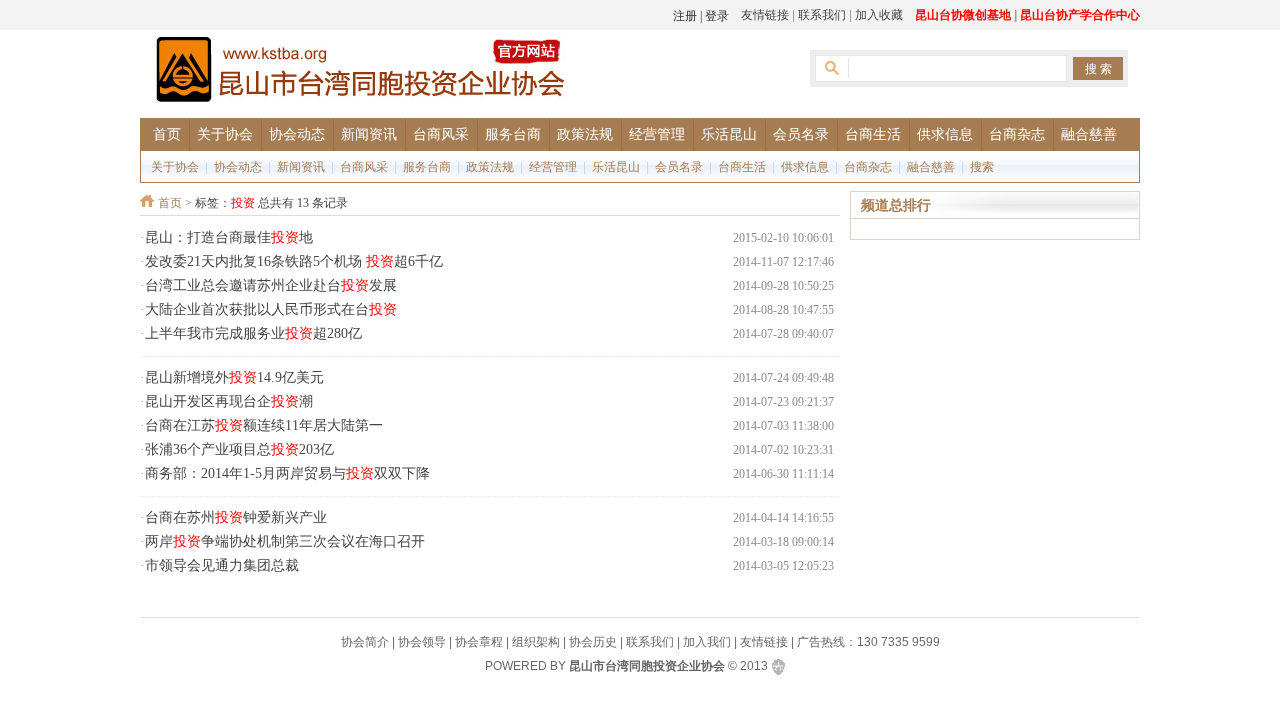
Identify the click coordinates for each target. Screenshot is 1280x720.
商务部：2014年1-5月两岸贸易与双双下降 (287, 473)
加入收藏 (879, 15)
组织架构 (536, 642)
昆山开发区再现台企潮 (229, 401)
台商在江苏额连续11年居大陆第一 (264, 425)
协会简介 (365, 642)
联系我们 (822, 15)
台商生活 (742, 167)
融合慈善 (931, 167)
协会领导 (422, 642)
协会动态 (238, 167)
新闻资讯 (301, 167)
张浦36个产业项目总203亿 (239, 449)
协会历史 (593, 642)
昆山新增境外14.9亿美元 (234, 377)
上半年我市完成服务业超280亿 (253, 333)
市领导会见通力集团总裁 (222, 565)
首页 (170, 203)
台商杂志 (868, 167)
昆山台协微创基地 (963, 15)
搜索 (982, 167)
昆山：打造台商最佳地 (229, 237)
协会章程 (479, 642)
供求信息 (805, 167)
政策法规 (490, 167)
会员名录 (679, 167)
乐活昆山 (616, 167)
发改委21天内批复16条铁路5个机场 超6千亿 (294, 261)
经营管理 (553, 167)
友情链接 (765, 15)
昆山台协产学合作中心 (1080, 15)
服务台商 (427, 167)
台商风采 (364, 167)
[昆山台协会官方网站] (360, 72)
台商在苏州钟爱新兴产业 (236, 517)
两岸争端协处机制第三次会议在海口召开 (285, 541)
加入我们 (707, 642)
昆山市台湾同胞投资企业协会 (647, 666)
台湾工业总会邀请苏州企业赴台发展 (271, 285)
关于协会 (175, 167)
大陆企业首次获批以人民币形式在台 (271, 309)
